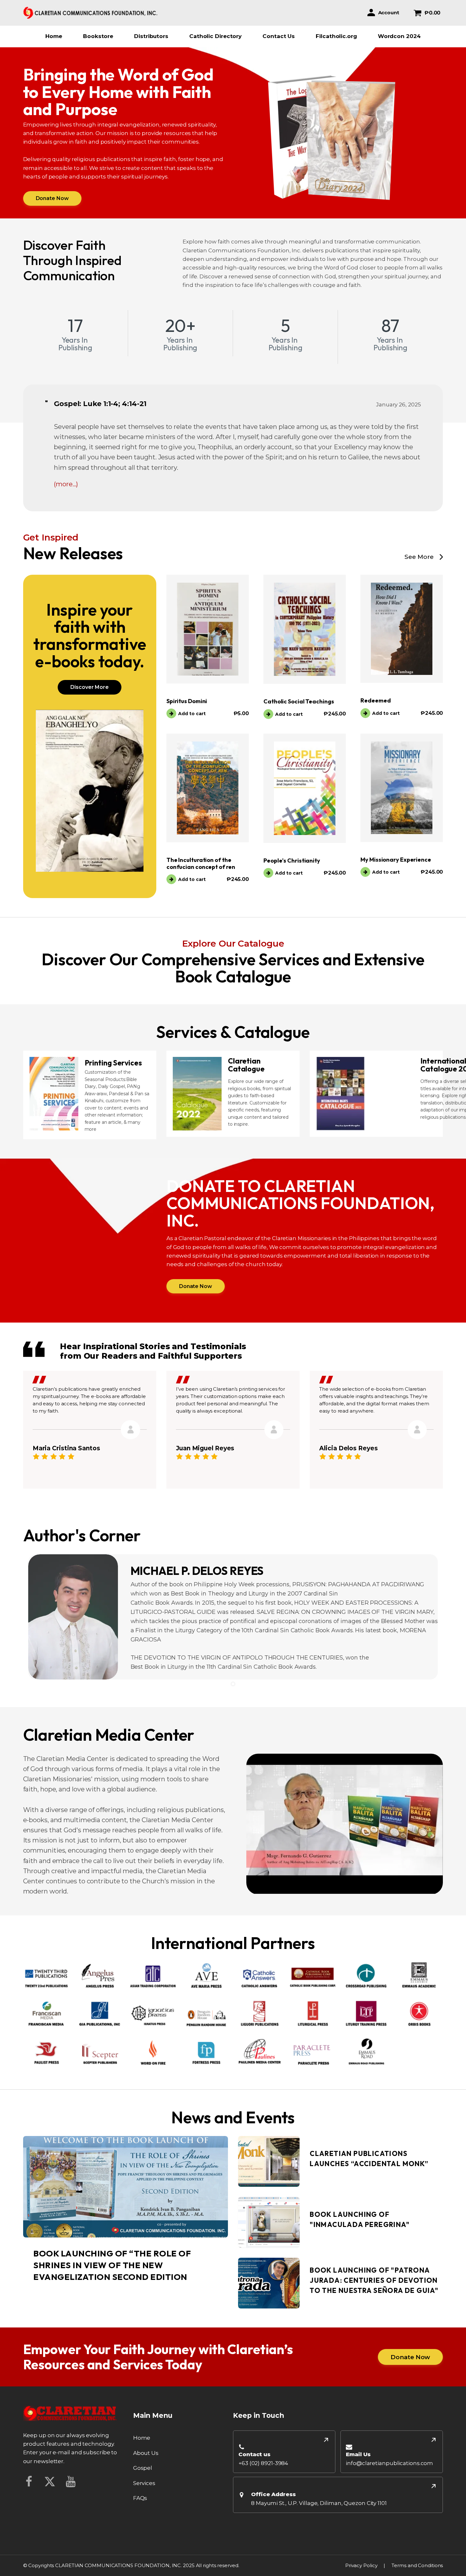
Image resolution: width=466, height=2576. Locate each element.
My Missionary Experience (396, 860)
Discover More (90, 687)
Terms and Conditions (417, 2565)
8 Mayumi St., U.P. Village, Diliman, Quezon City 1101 (319, 2503)
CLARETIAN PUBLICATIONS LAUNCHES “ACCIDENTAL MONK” (369, 2159)
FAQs (140, 2498)
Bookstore (98, 36)
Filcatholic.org (336, 36)
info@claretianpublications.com (389, 2463)
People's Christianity (292, 861)
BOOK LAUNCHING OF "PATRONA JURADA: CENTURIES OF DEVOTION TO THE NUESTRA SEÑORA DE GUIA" (374, 2281)
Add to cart (192, 714)
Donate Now (52, 198)
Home (54, 36)
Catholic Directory (215, 36)
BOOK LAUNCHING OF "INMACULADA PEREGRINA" (360, 2220)
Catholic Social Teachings (299, 701)
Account (389, 13)
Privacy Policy (361, 2565)
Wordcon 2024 (399, 36)
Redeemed (375, 700)
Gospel (143, 2468)
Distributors (151, 36)
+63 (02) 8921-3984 (263, 2463)
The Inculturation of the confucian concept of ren (201, 863)
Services (144, 2483)
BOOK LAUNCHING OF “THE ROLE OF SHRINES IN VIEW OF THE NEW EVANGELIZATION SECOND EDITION (112, 2265)
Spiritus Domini (187, 701)
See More (419, 557)
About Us (146, 2453)
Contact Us (279, 36)
